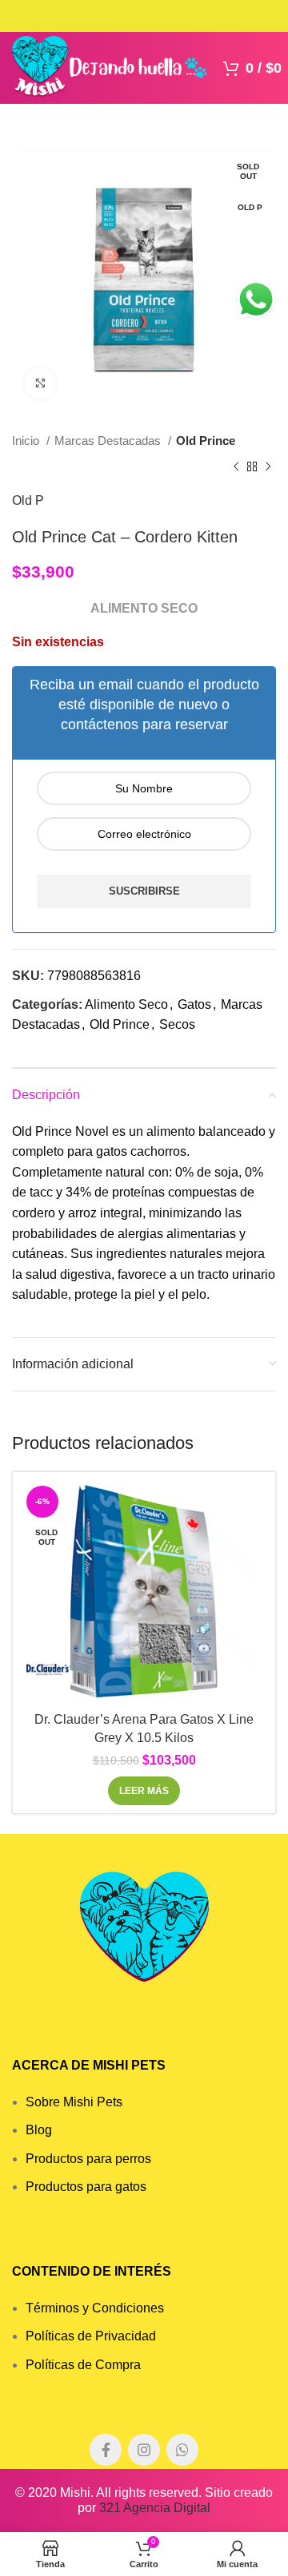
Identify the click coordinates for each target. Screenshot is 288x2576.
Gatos (194, 1004)
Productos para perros (88, 2159)
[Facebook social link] (106, 2450)
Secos (177, 1024)
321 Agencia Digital (155, 2508)
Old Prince (206, 441)
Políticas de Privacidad (91, 2336)
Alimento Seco (126, 1004)
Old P (28, 500)
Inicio (27, 441)
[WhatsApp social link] (182, 2450)
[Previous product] (236, 466)
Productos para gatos (86, 2187)
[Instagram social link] (144, 2450)
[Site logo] (110, 67)
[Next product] (268, 466)
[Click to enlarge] (40, 383)
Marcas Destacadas (109, 441)
